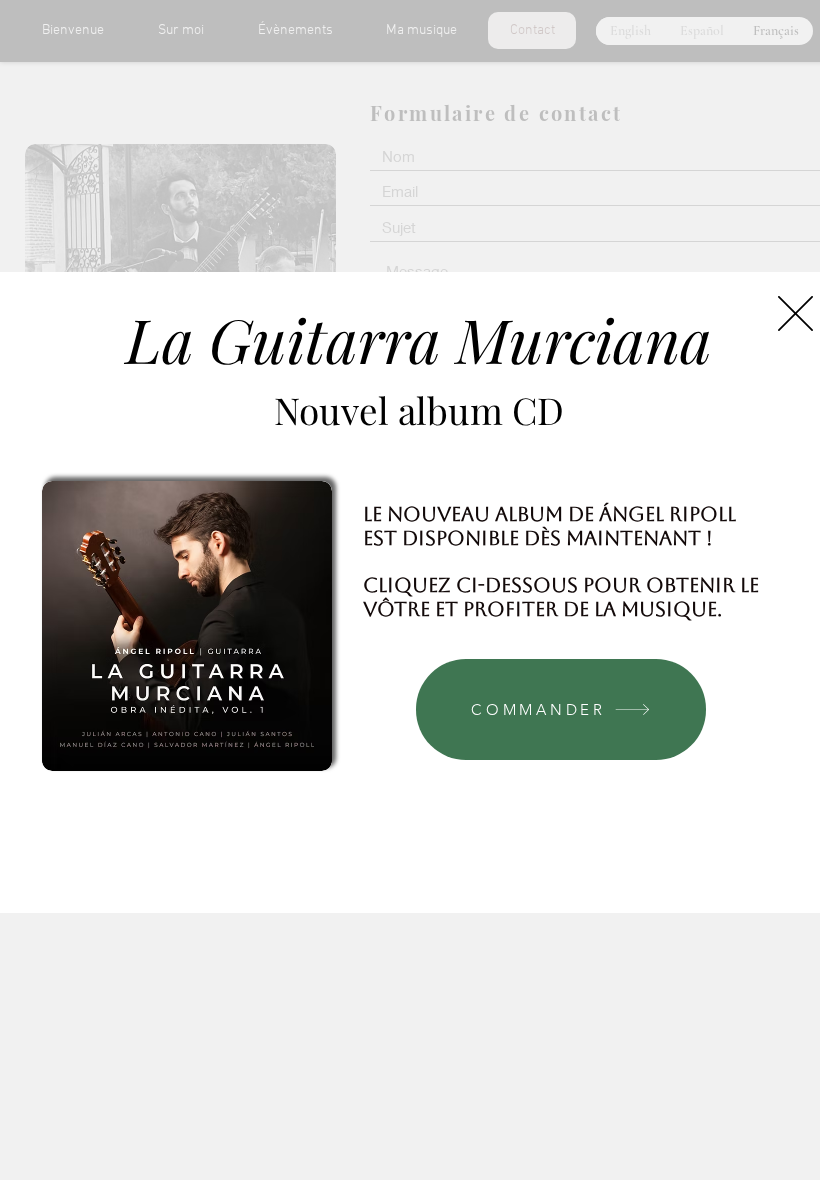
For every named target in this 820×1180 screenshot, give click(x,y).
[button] (795, 313)
